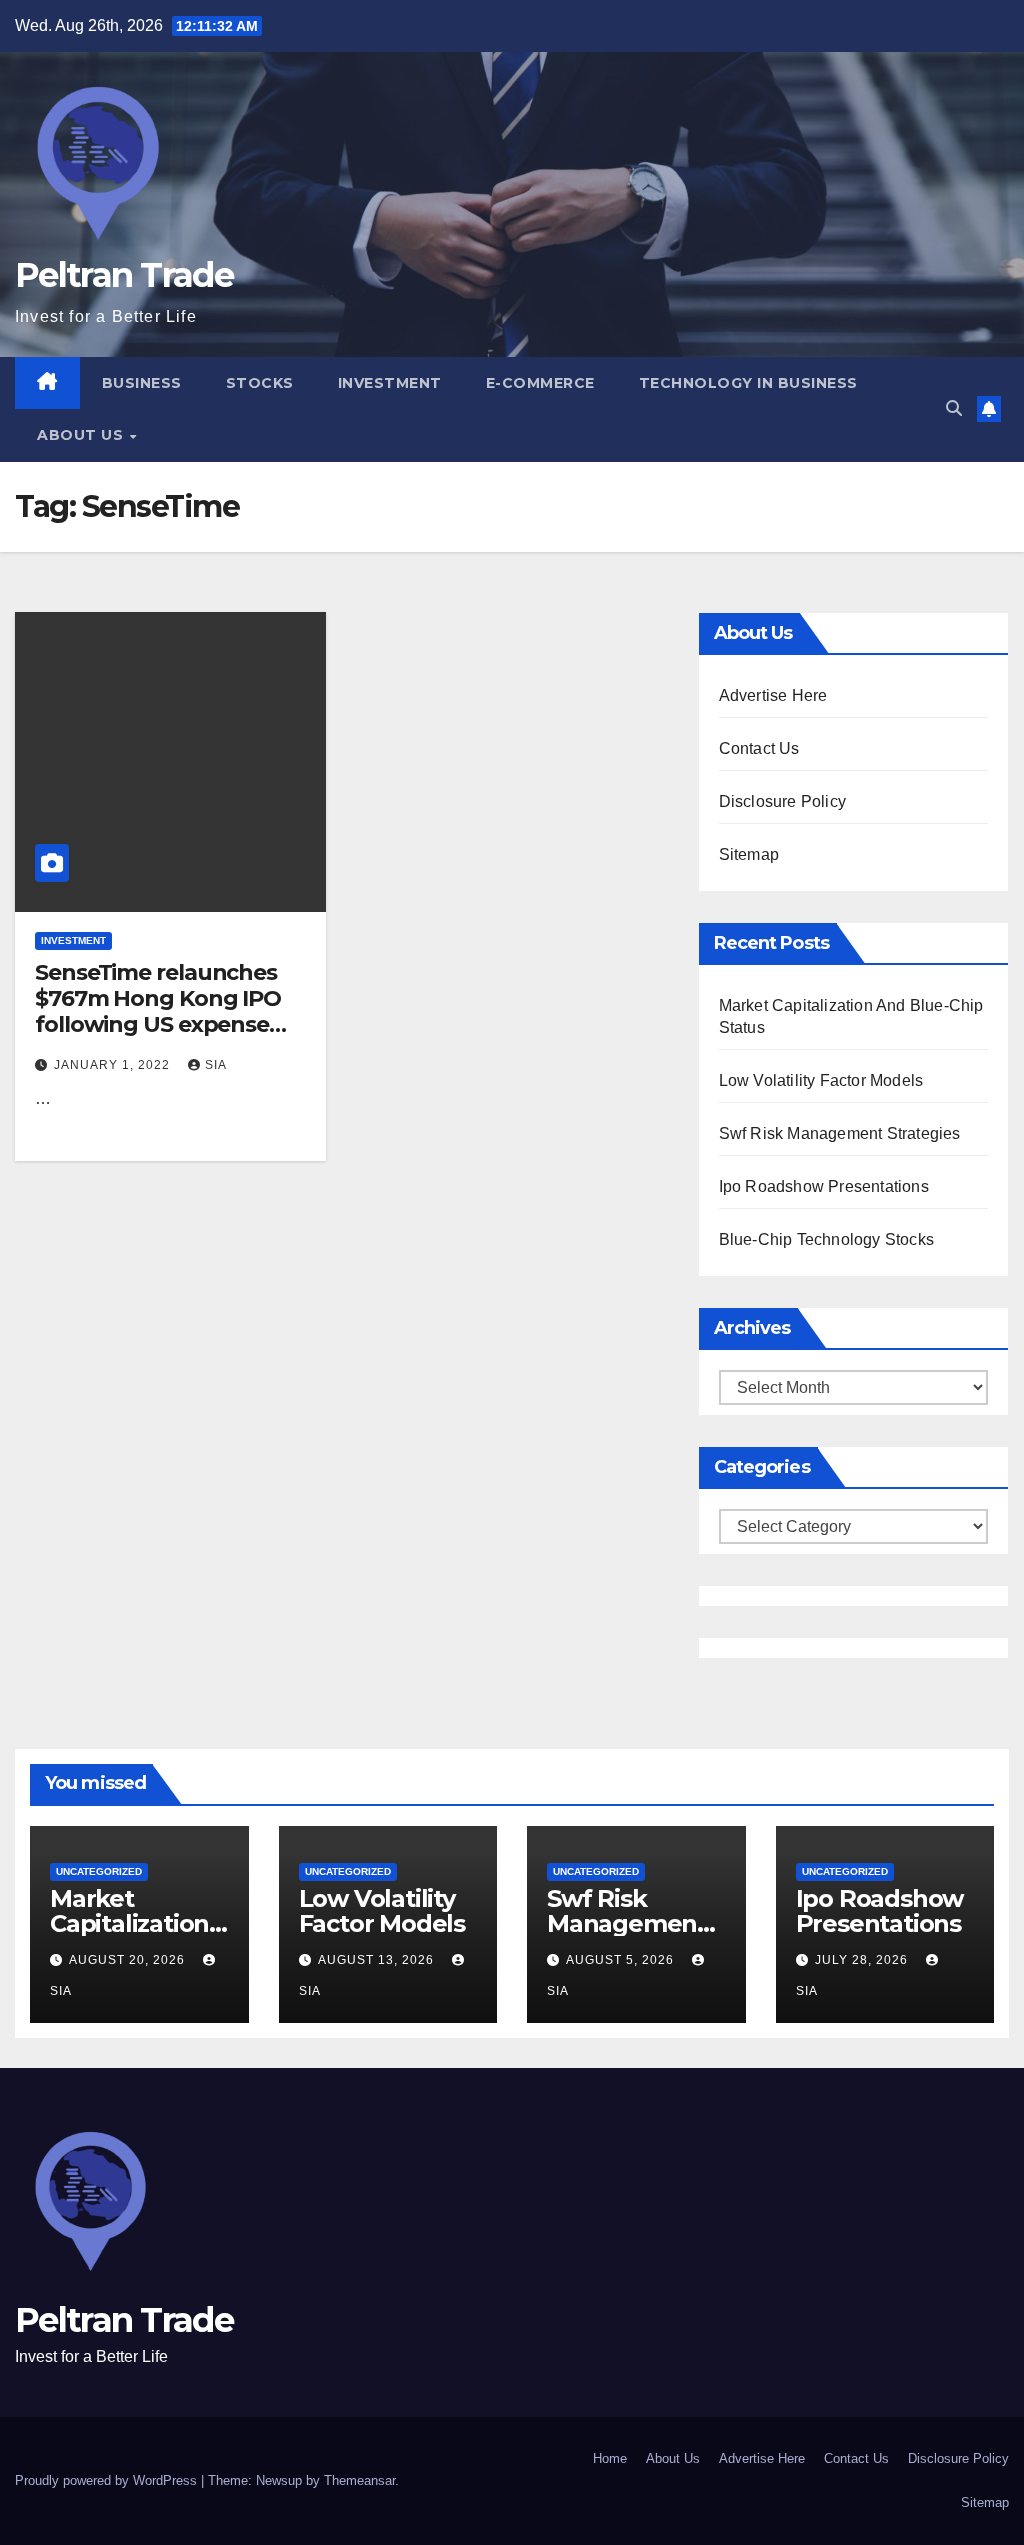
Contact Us (759, 748)
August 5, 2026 (622, 1960)
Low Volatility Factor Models (821, 1080)
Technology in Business (748, 383)
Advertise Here (773, 695)
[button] (954, 408)
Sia (216, 1065)
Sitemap (749, 854)
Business (142, 383)
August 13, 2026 (378, 1960)
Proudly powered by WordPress (108, 2480)
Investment (390, 383)
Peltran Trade (124, 275)
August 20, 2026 (129, 1960)
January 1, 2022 (114, 1065)
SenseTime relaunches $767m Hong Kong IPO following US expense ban (158, 1012)
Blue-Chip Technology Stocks (826, 1239)
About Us (82, 435)
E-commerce (540, 383)
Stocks (260, 383)
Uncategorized (99, 1871)
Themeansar (359, 2480)
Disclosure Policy (782, 801)
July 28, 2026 (863, 1960)
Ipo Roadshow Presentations (824, 1186)
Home (610, 2458)
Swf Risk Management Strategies (840, 1133)
